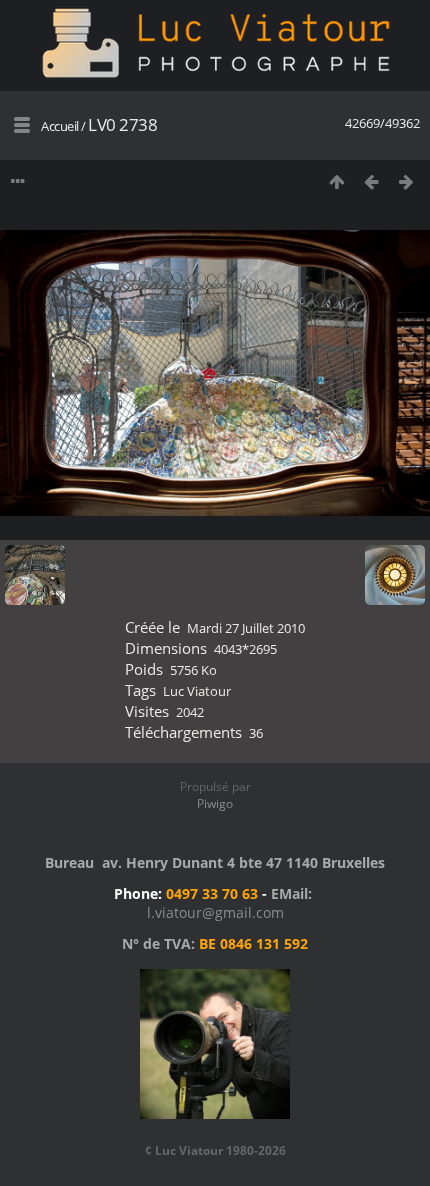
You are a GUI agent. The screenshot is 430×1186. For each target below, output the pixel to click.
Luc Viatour (197, 691)
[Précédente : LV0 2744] (371, 181)
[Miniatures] (336, 181)
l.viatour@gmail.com (215, 912)
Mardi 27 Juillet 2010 (246, 628)
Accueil (60, 126)
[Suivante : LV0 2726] (406, 181)
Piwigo (215, 803)
